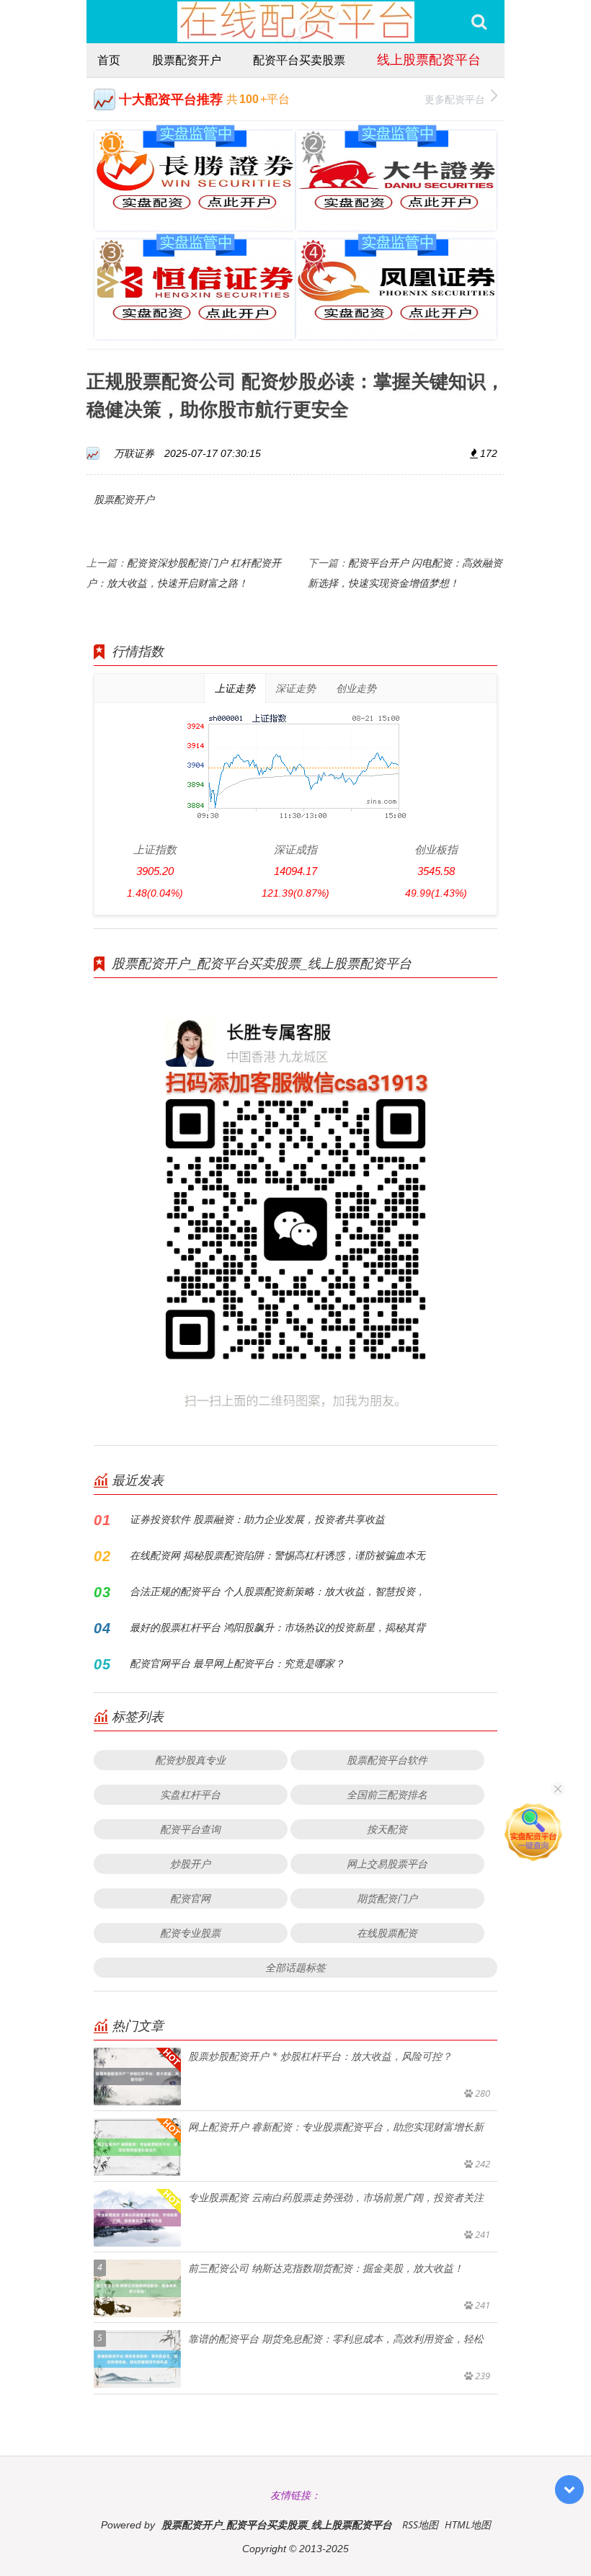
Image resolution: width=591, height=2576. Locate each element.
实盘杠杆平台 (190, 1794)
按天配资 (387, 1829)
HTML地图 (468, 2524)
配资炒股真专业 (190, 1760)
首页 (109, 60)
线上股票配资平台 (429, 59)
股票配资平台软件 (387, 1760)
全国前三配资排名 (387, 1794)
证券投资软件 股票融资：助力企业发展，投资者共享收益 (257, 1519)
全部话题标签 (295, 1967)
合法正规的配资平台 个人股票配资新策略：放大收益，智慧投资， (277, 1591)
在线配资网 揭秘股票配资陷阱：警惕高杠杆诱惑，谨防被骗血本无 (277, 1555)
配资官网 (190, 1898)
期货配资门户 (387, 1898)
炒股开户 (190, 1864)
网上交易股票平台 (387, 1864)
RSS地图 (420, 2524)
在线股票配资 (387, 1933)
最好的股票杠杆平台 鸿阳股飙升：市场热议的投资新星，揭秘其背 (277, 1627)
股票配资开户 (187, 60)
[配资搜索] (479, 22)
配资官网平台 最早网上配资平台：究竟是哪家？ (237, 1663)
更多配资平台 (455, 99)
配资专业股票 (190, 1933)
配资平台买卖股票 (299, 60)
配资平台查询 (190, 1829)
